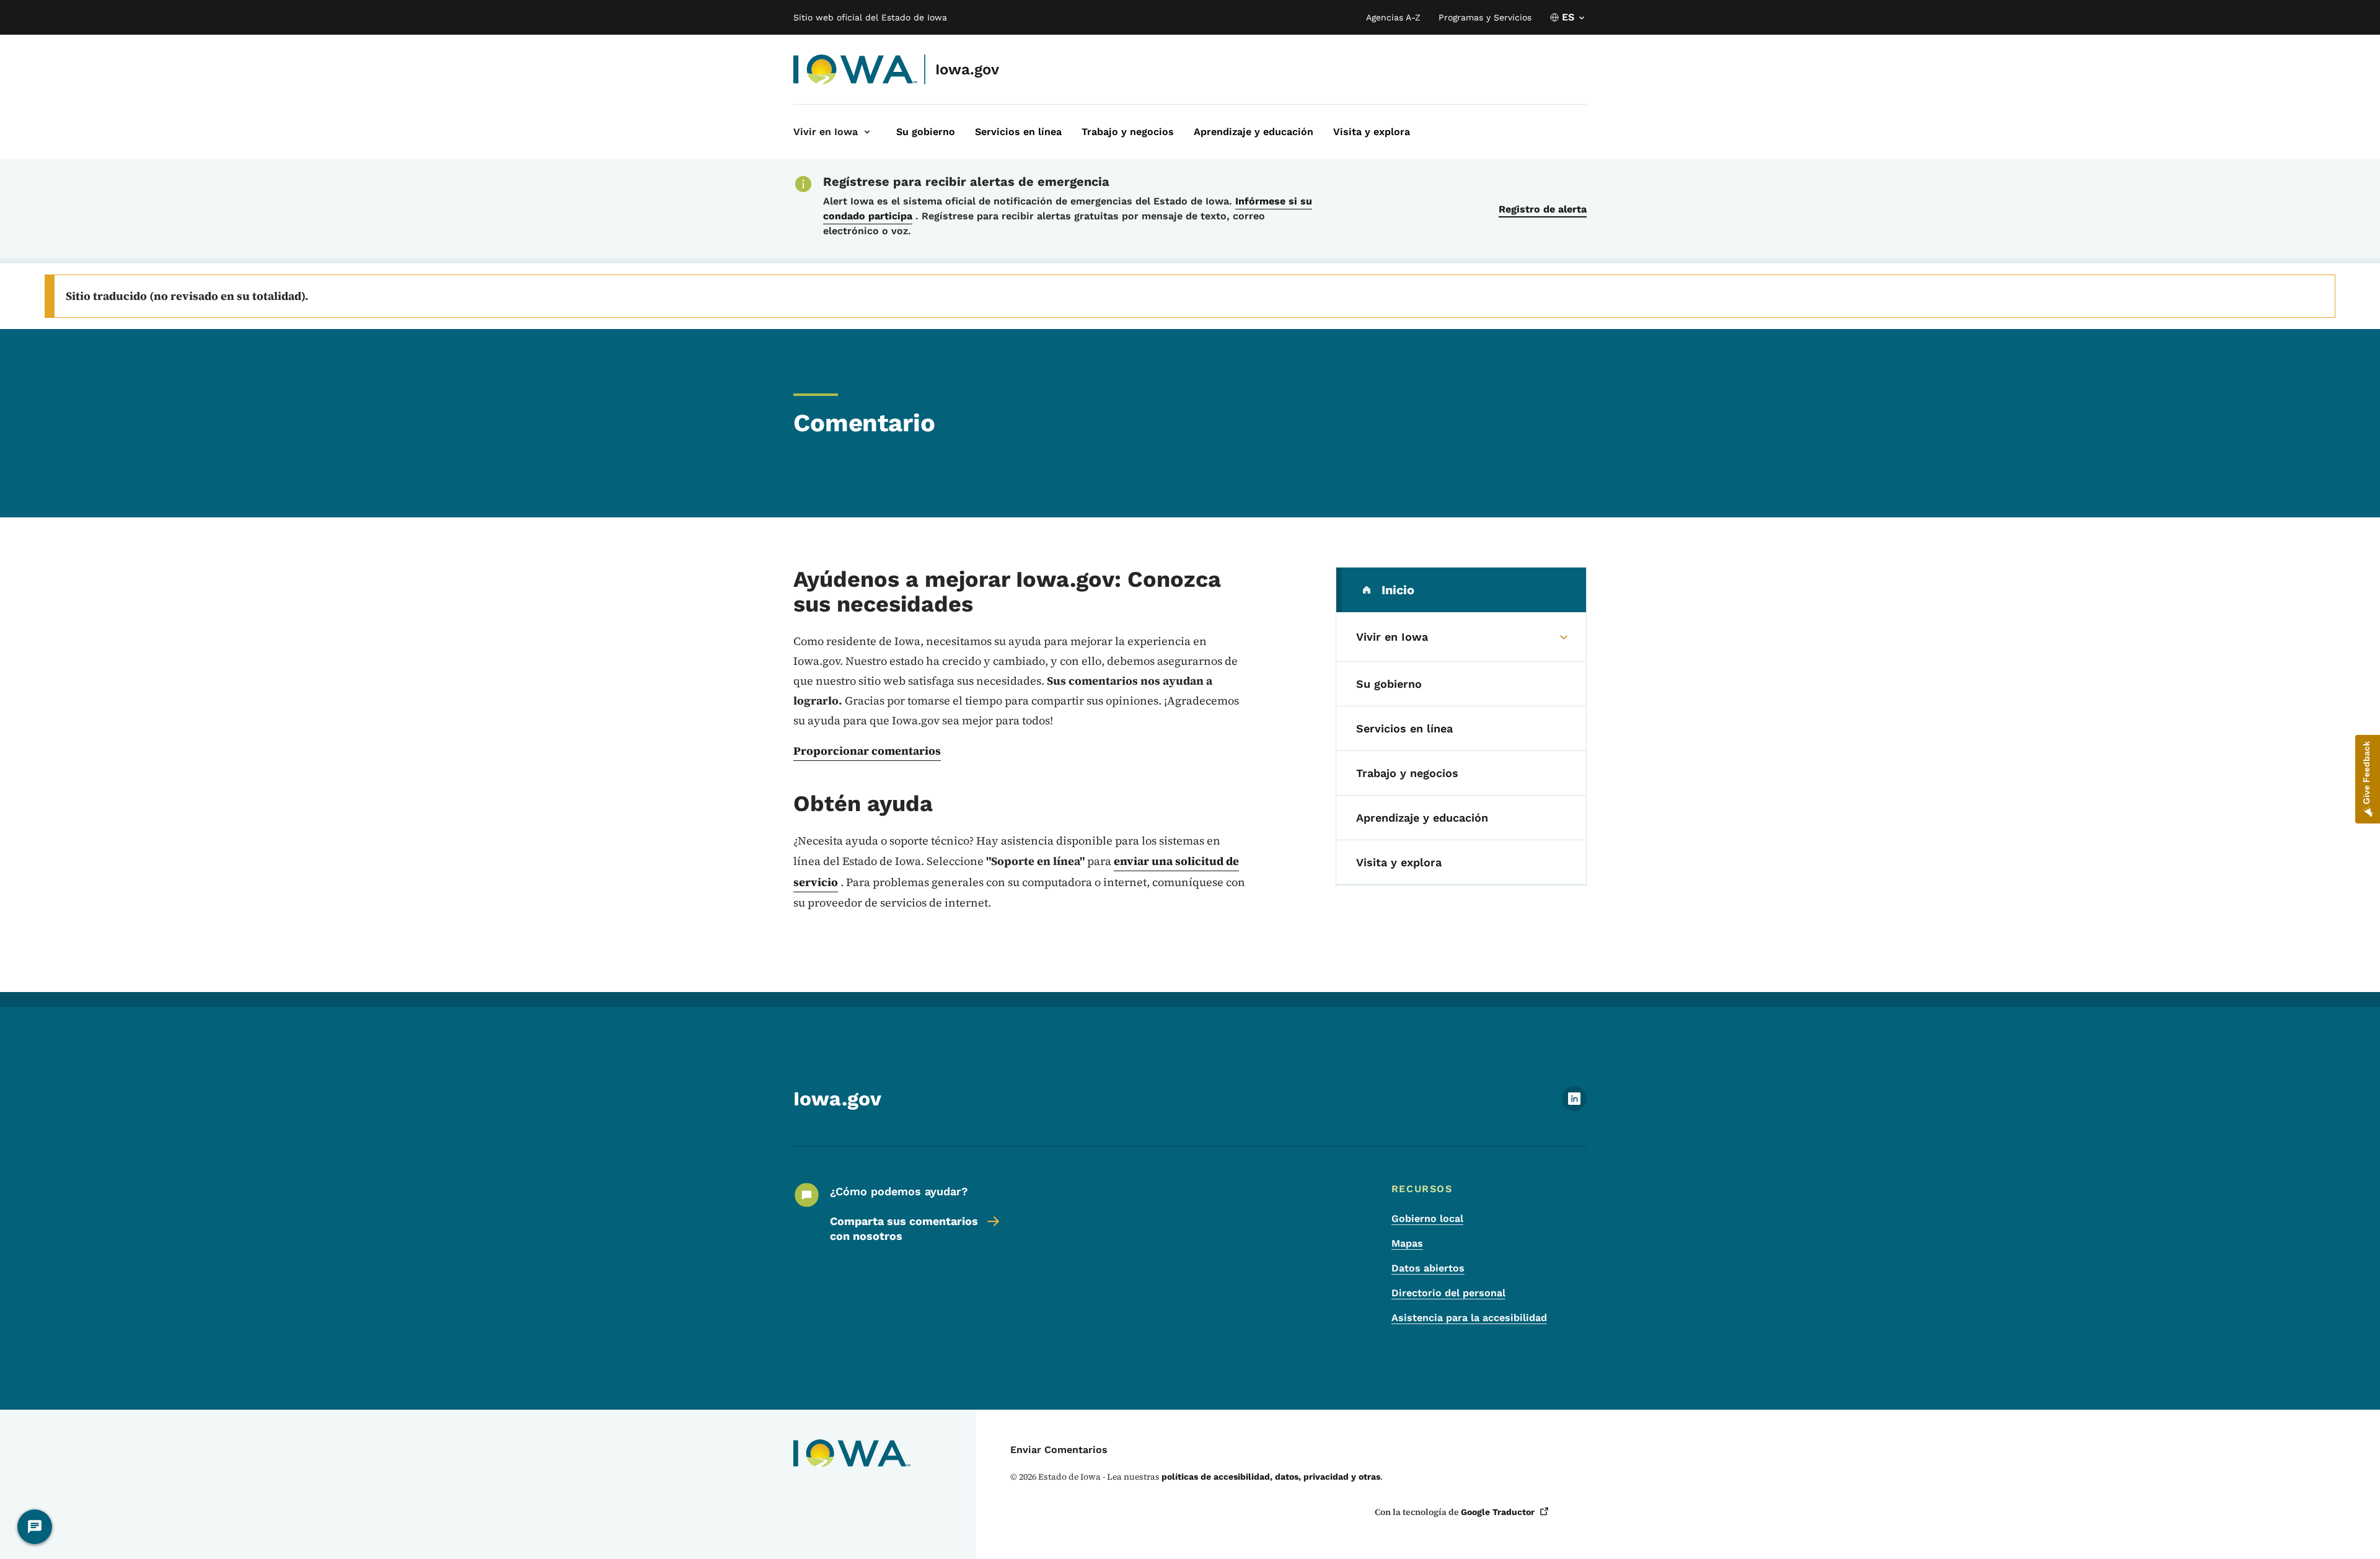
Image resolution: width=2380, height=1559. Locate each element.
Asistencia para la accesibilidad (1469, 1318)
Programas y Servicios (1485, 17)
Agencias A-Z (1393, 17)
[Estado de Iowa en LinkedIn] (1574, 1108)
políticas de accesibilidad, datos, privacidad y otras (1271, 1477)
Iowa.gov (967, 69)
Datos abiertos (1428, 1268)
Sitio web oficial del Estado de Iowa (870, 17)
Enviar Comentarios (1059, 1450)
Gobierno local (1427, 1219)
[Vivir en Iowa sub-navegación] (867, 132)
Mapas (1407, 1243)
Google (1498, 1512)
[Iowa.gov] (856, 69)
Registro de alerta (1543, 209)
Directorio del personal (1448, 1293)
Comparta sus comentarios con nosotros (904, 1228)
